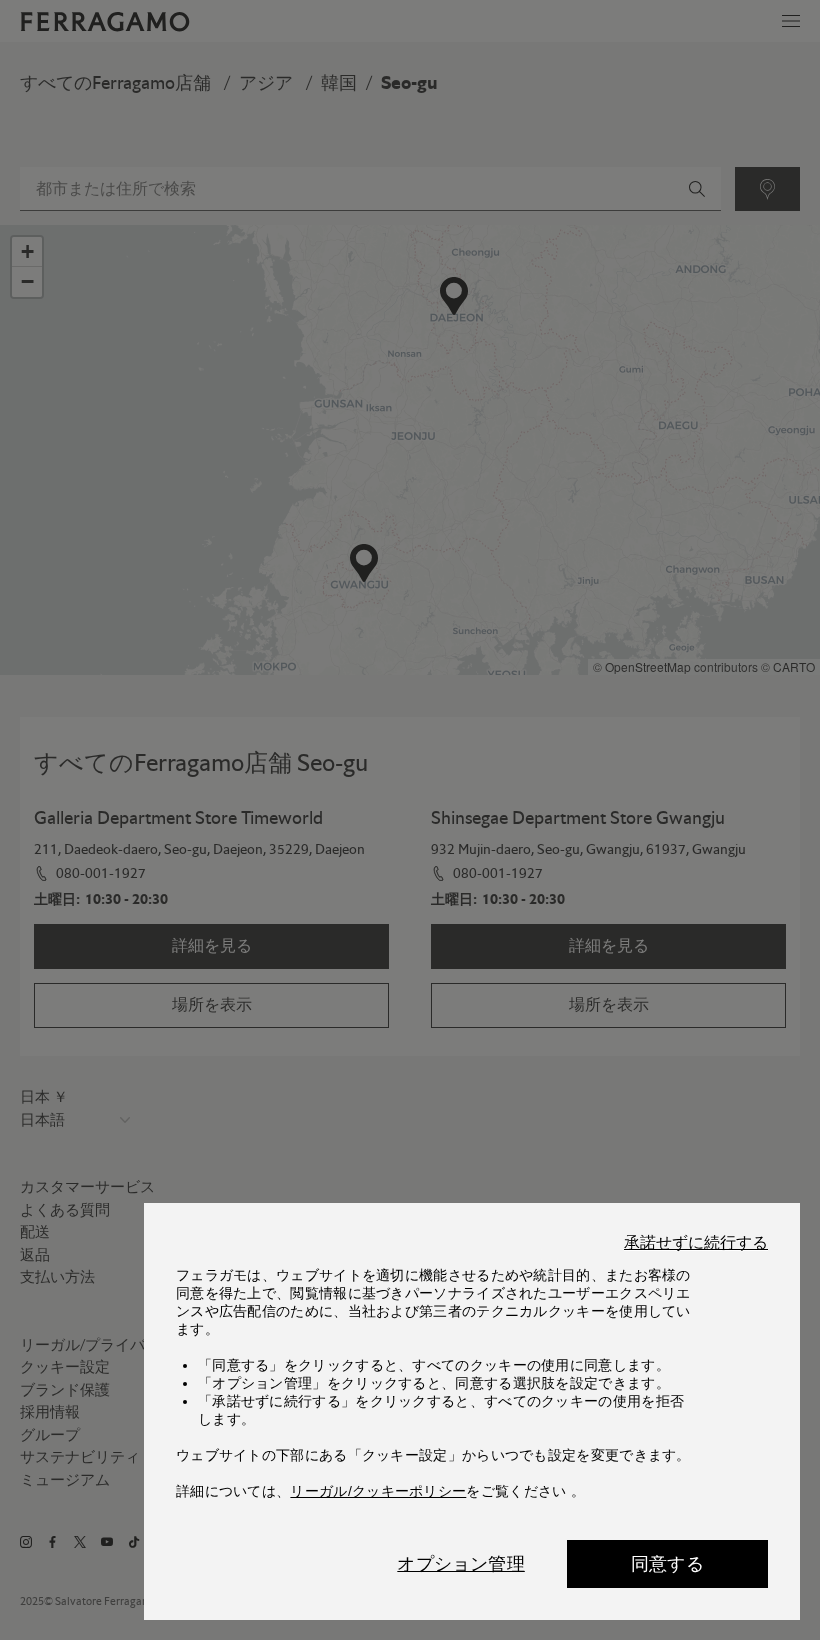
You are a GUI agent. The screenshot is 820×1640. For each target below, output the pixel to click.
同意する (667, 1564)
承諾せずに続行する (696, 1243)
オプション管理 (460, 1564)
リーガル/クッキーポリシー (378, 1491)
